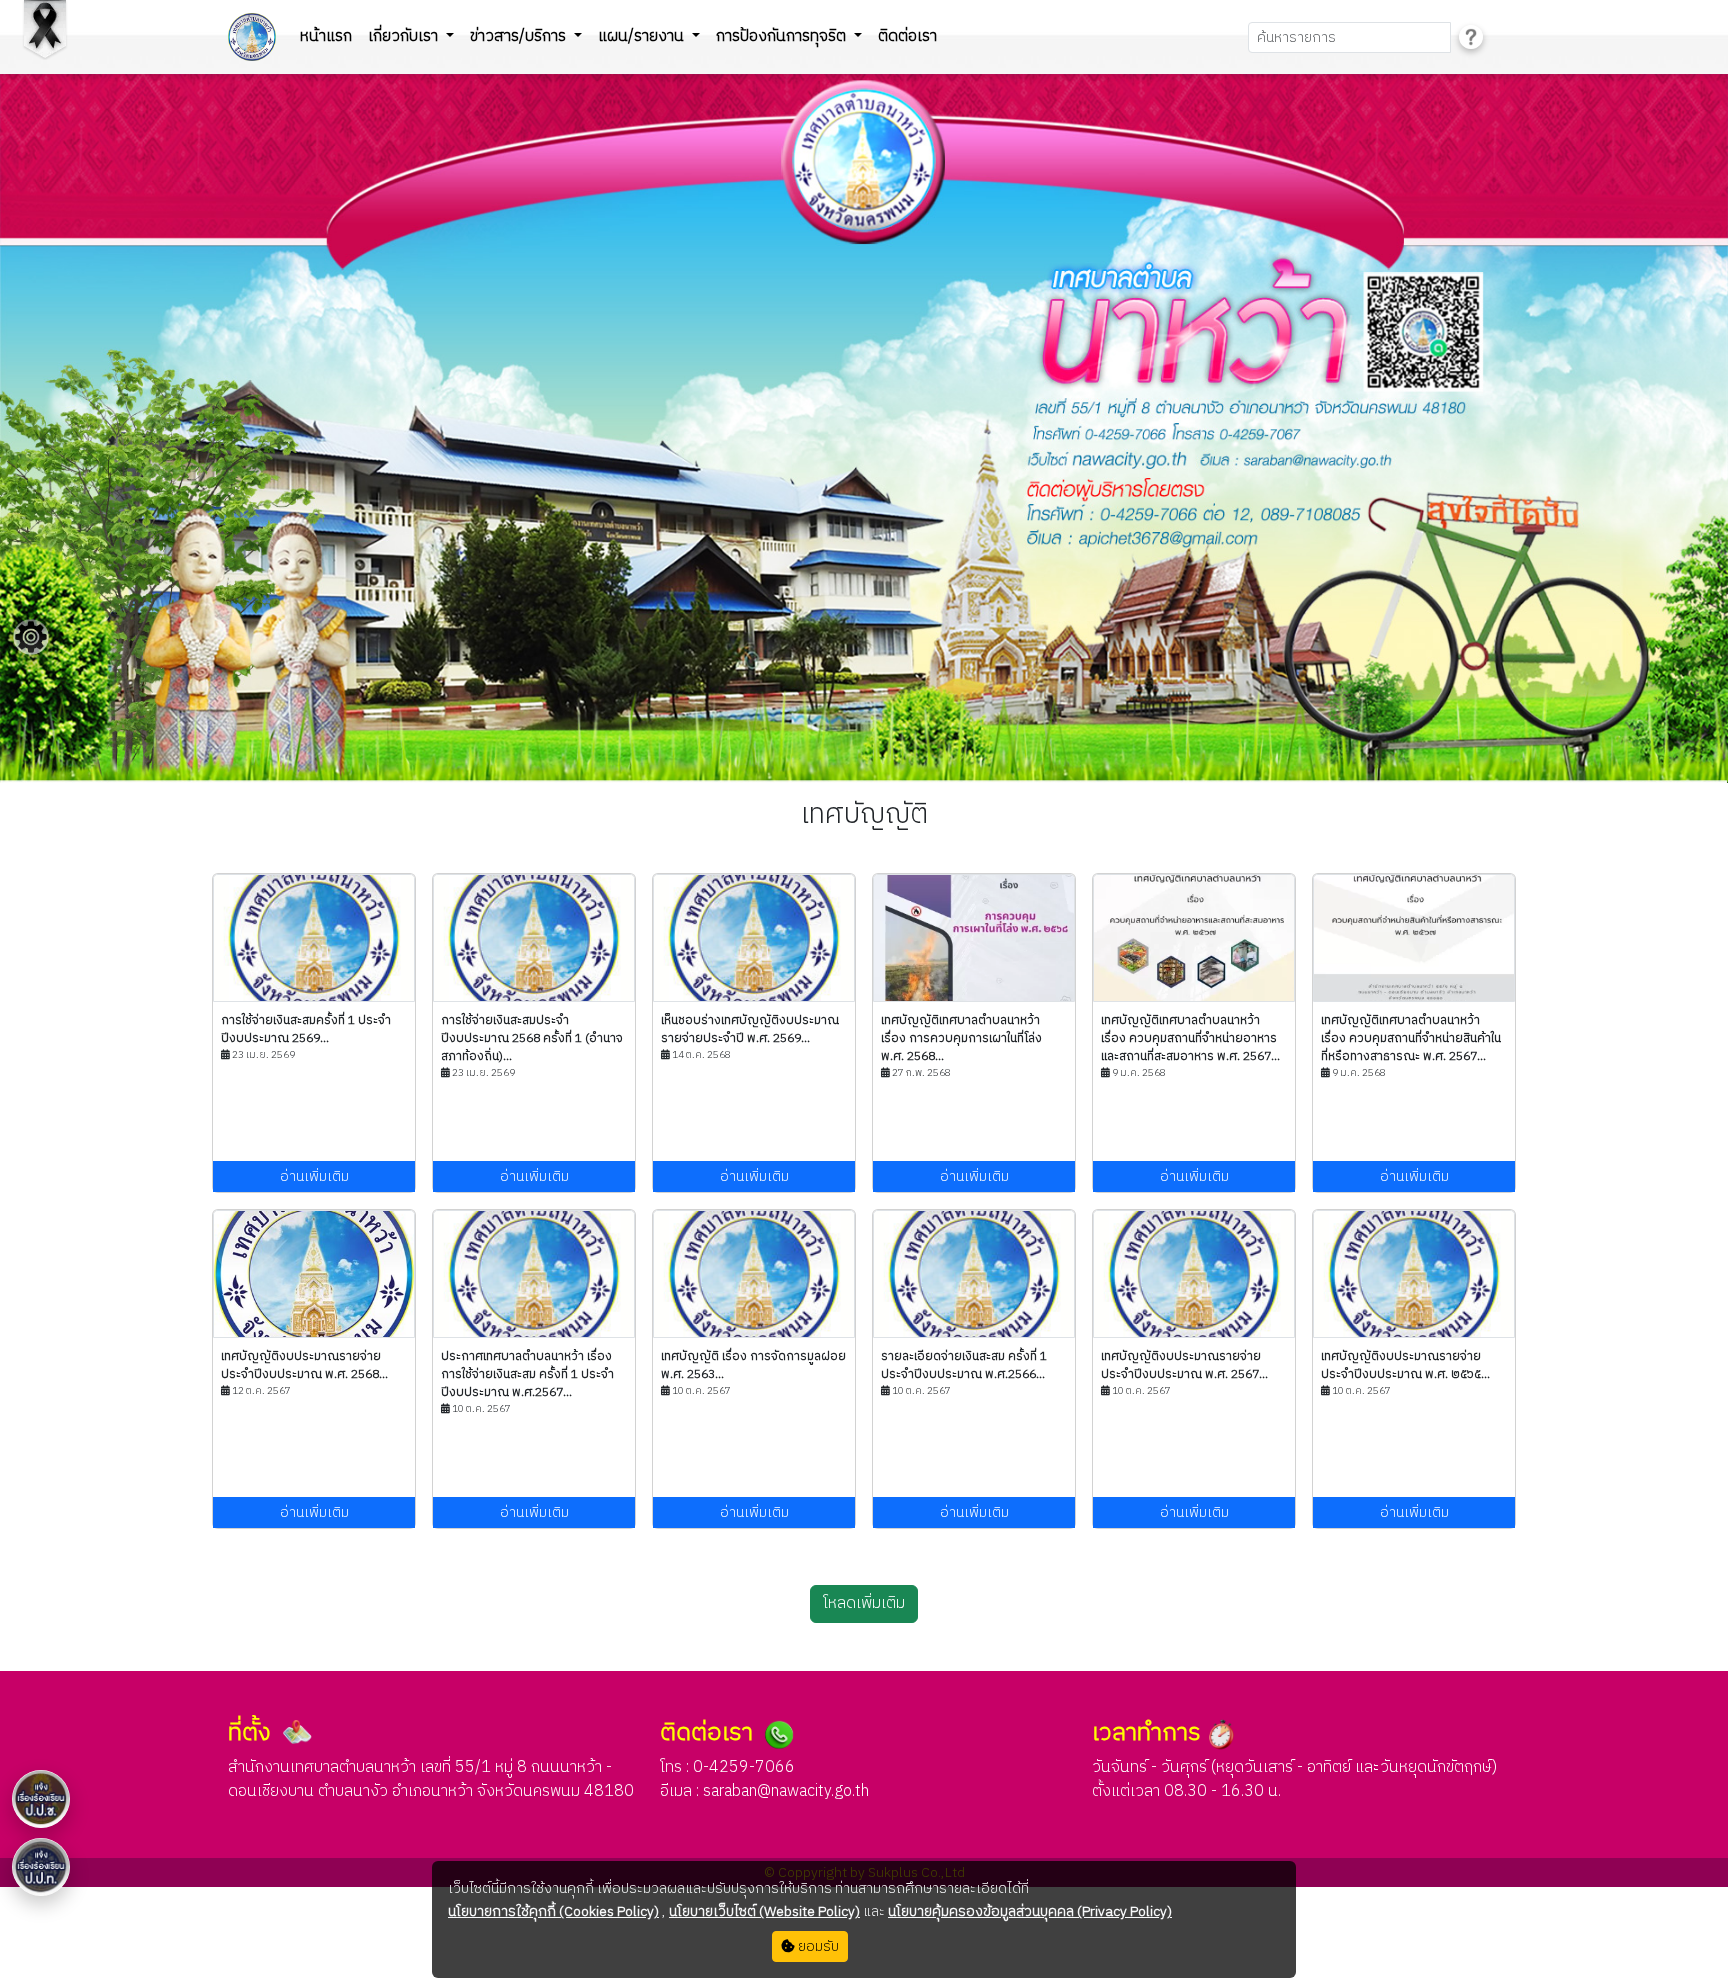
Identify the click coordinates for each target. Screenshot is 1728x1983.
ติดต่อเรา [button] (907, 36)
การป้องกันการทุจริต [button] (783, 36)
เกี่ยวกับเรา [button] (405, 36)
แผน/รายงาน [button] (643, 36)
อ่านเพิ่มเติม (314, 1176)
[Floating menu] (31, 637)
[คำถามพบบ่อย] (1471, 37)
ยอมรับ (817, 1946)
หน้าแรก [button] (326, 36)
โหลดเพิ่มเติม (864, 1603)
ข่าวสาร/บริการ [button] (520, 36)
